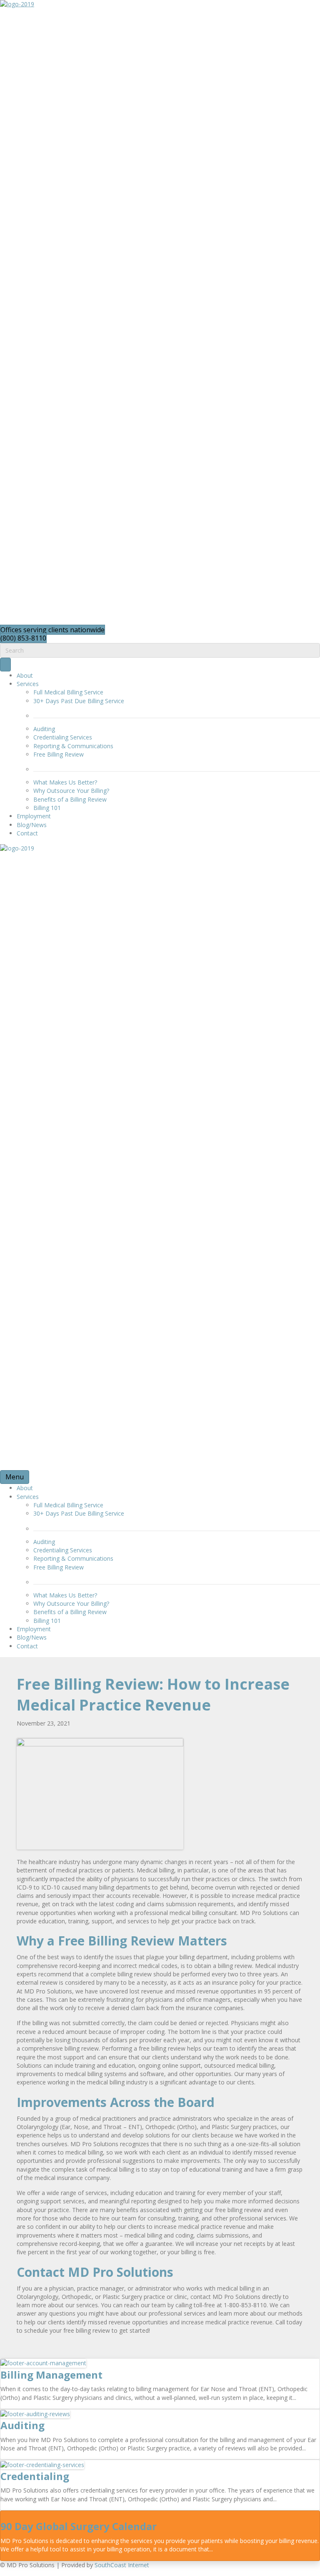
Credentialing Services (63, 737)
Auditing (44, 729)
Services (28, 684)
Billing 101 (47, 808)
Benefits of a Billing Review (70, 799)
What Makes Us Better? (65, 782)
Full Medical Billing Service (68, 692)
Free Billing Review (59, 754)
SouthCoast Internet (122, 2565)
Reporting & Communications (73, 746)
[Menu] (5, 665)
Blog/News (32, 825)
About (25, 675)
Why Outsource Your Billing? (71, 791)
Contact (27, 833)
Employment (34, 816)
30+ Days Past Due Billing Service (79, 701)
